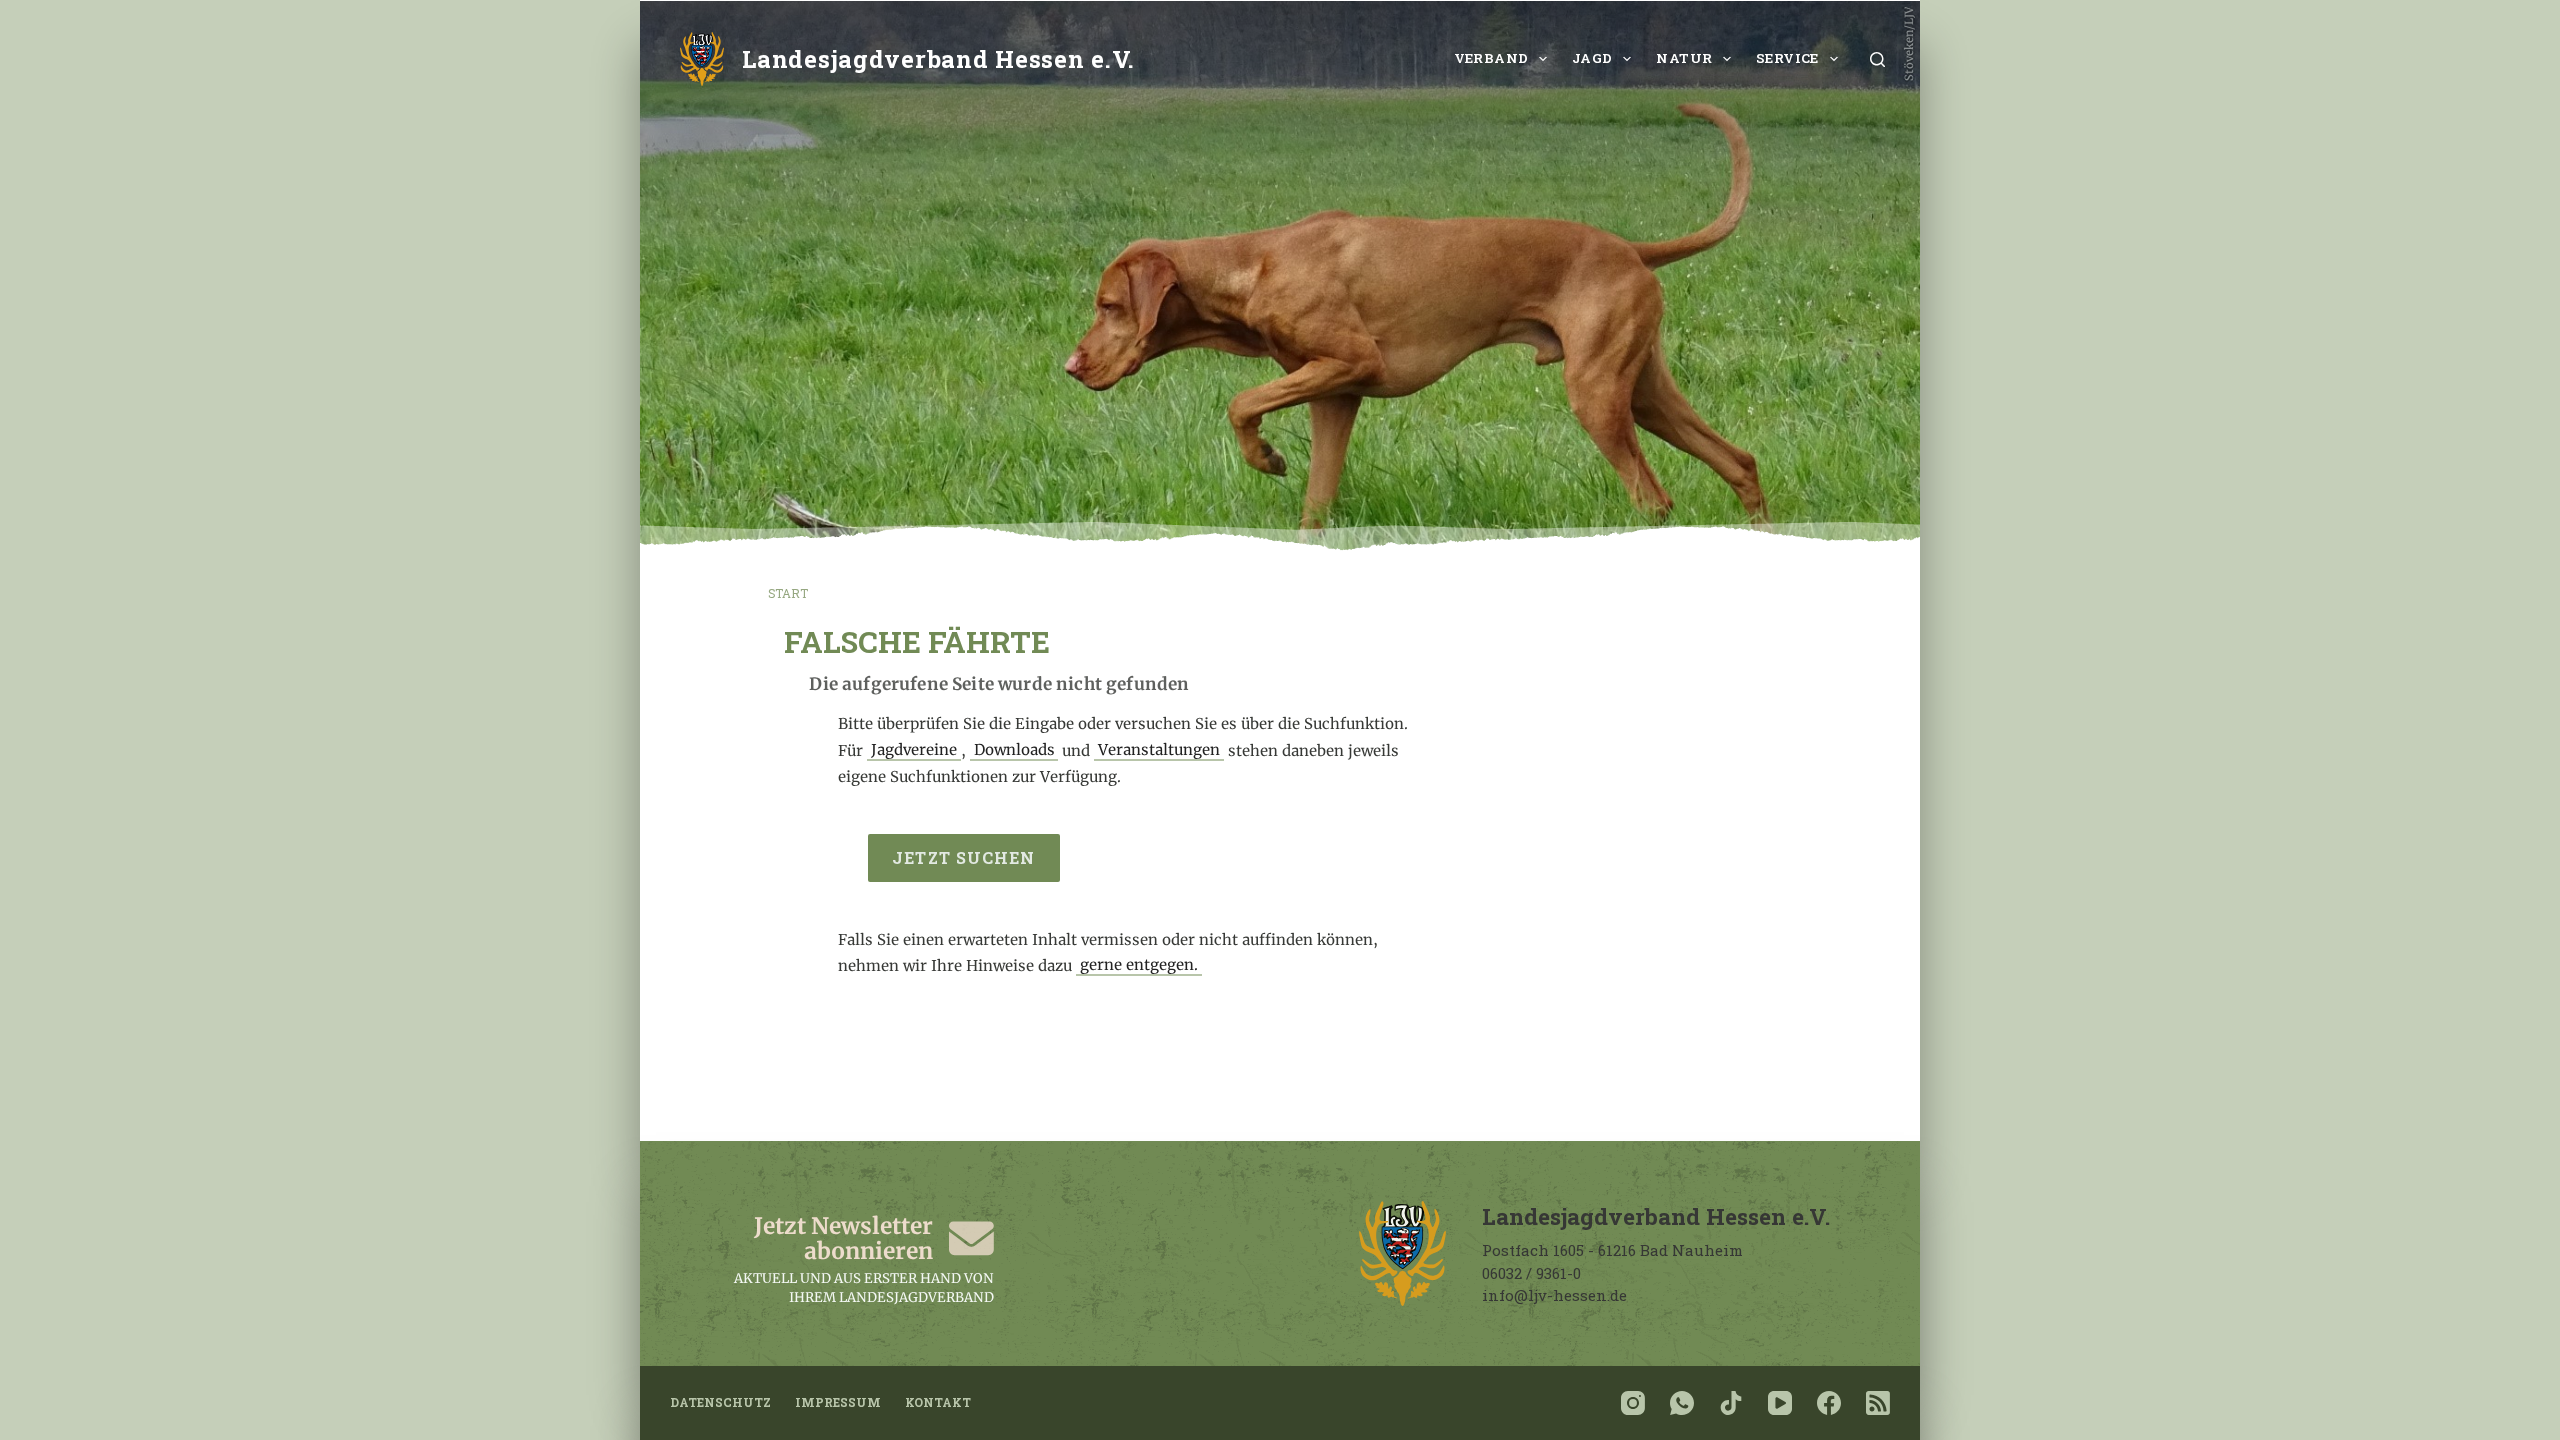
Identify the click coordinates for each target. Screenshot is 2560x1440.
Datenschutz (720, 1402)
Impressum (838, 1402)
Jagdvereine (914, 750)
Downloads (1014, 750)
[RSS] (1878, 1403)
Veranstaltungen (1159, 750)
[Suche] (1877, 59)
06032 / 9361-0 (1531, 1273)
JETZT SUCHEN (963, 857)
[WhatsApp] (1682, 1403)
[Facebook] (1829, 1403)
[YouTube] (1780, 1403)
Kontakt (938, 1402)
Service (1787, 58)
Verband (1491, 58)
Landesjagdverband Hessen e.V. (938, 58)
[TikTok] (1731, 1403)
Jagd (1592, 58)
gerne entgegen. (1139, 965)
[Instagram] (1633, 1403)
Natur (1684, 58)
